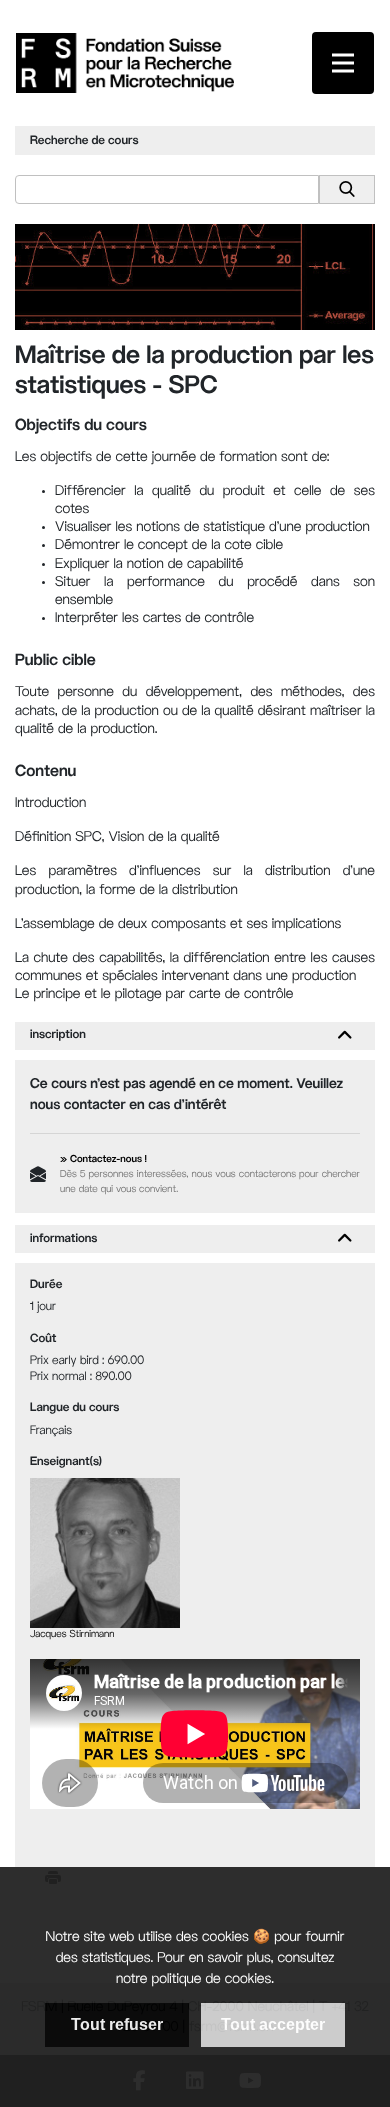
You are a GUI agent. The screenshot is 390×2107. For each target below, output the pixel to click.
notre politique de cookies (193, 1980)
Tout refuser (117, 2024)
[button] (344, 1036)
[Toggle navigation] (343, 63)
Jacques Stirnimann (72, 1635)
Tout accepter (273, 2024)
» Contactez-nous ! (103, 1160)
